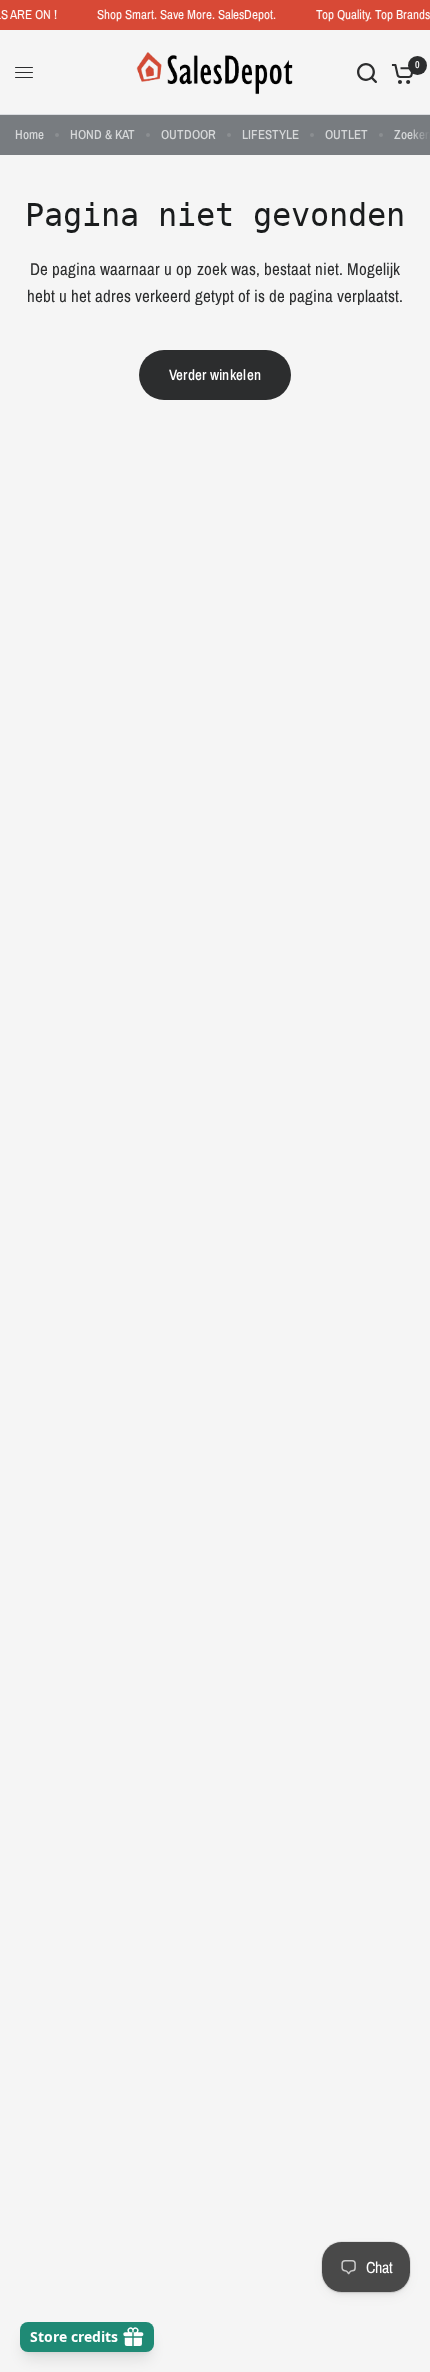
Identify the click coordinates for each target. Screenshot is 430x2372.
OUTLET (346, 134)
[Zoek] (367, 72)
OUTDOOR (188, 134)
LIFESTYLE (270, 134)
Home (29, 134)
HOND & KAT (102, 134)
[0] (399, 72)
